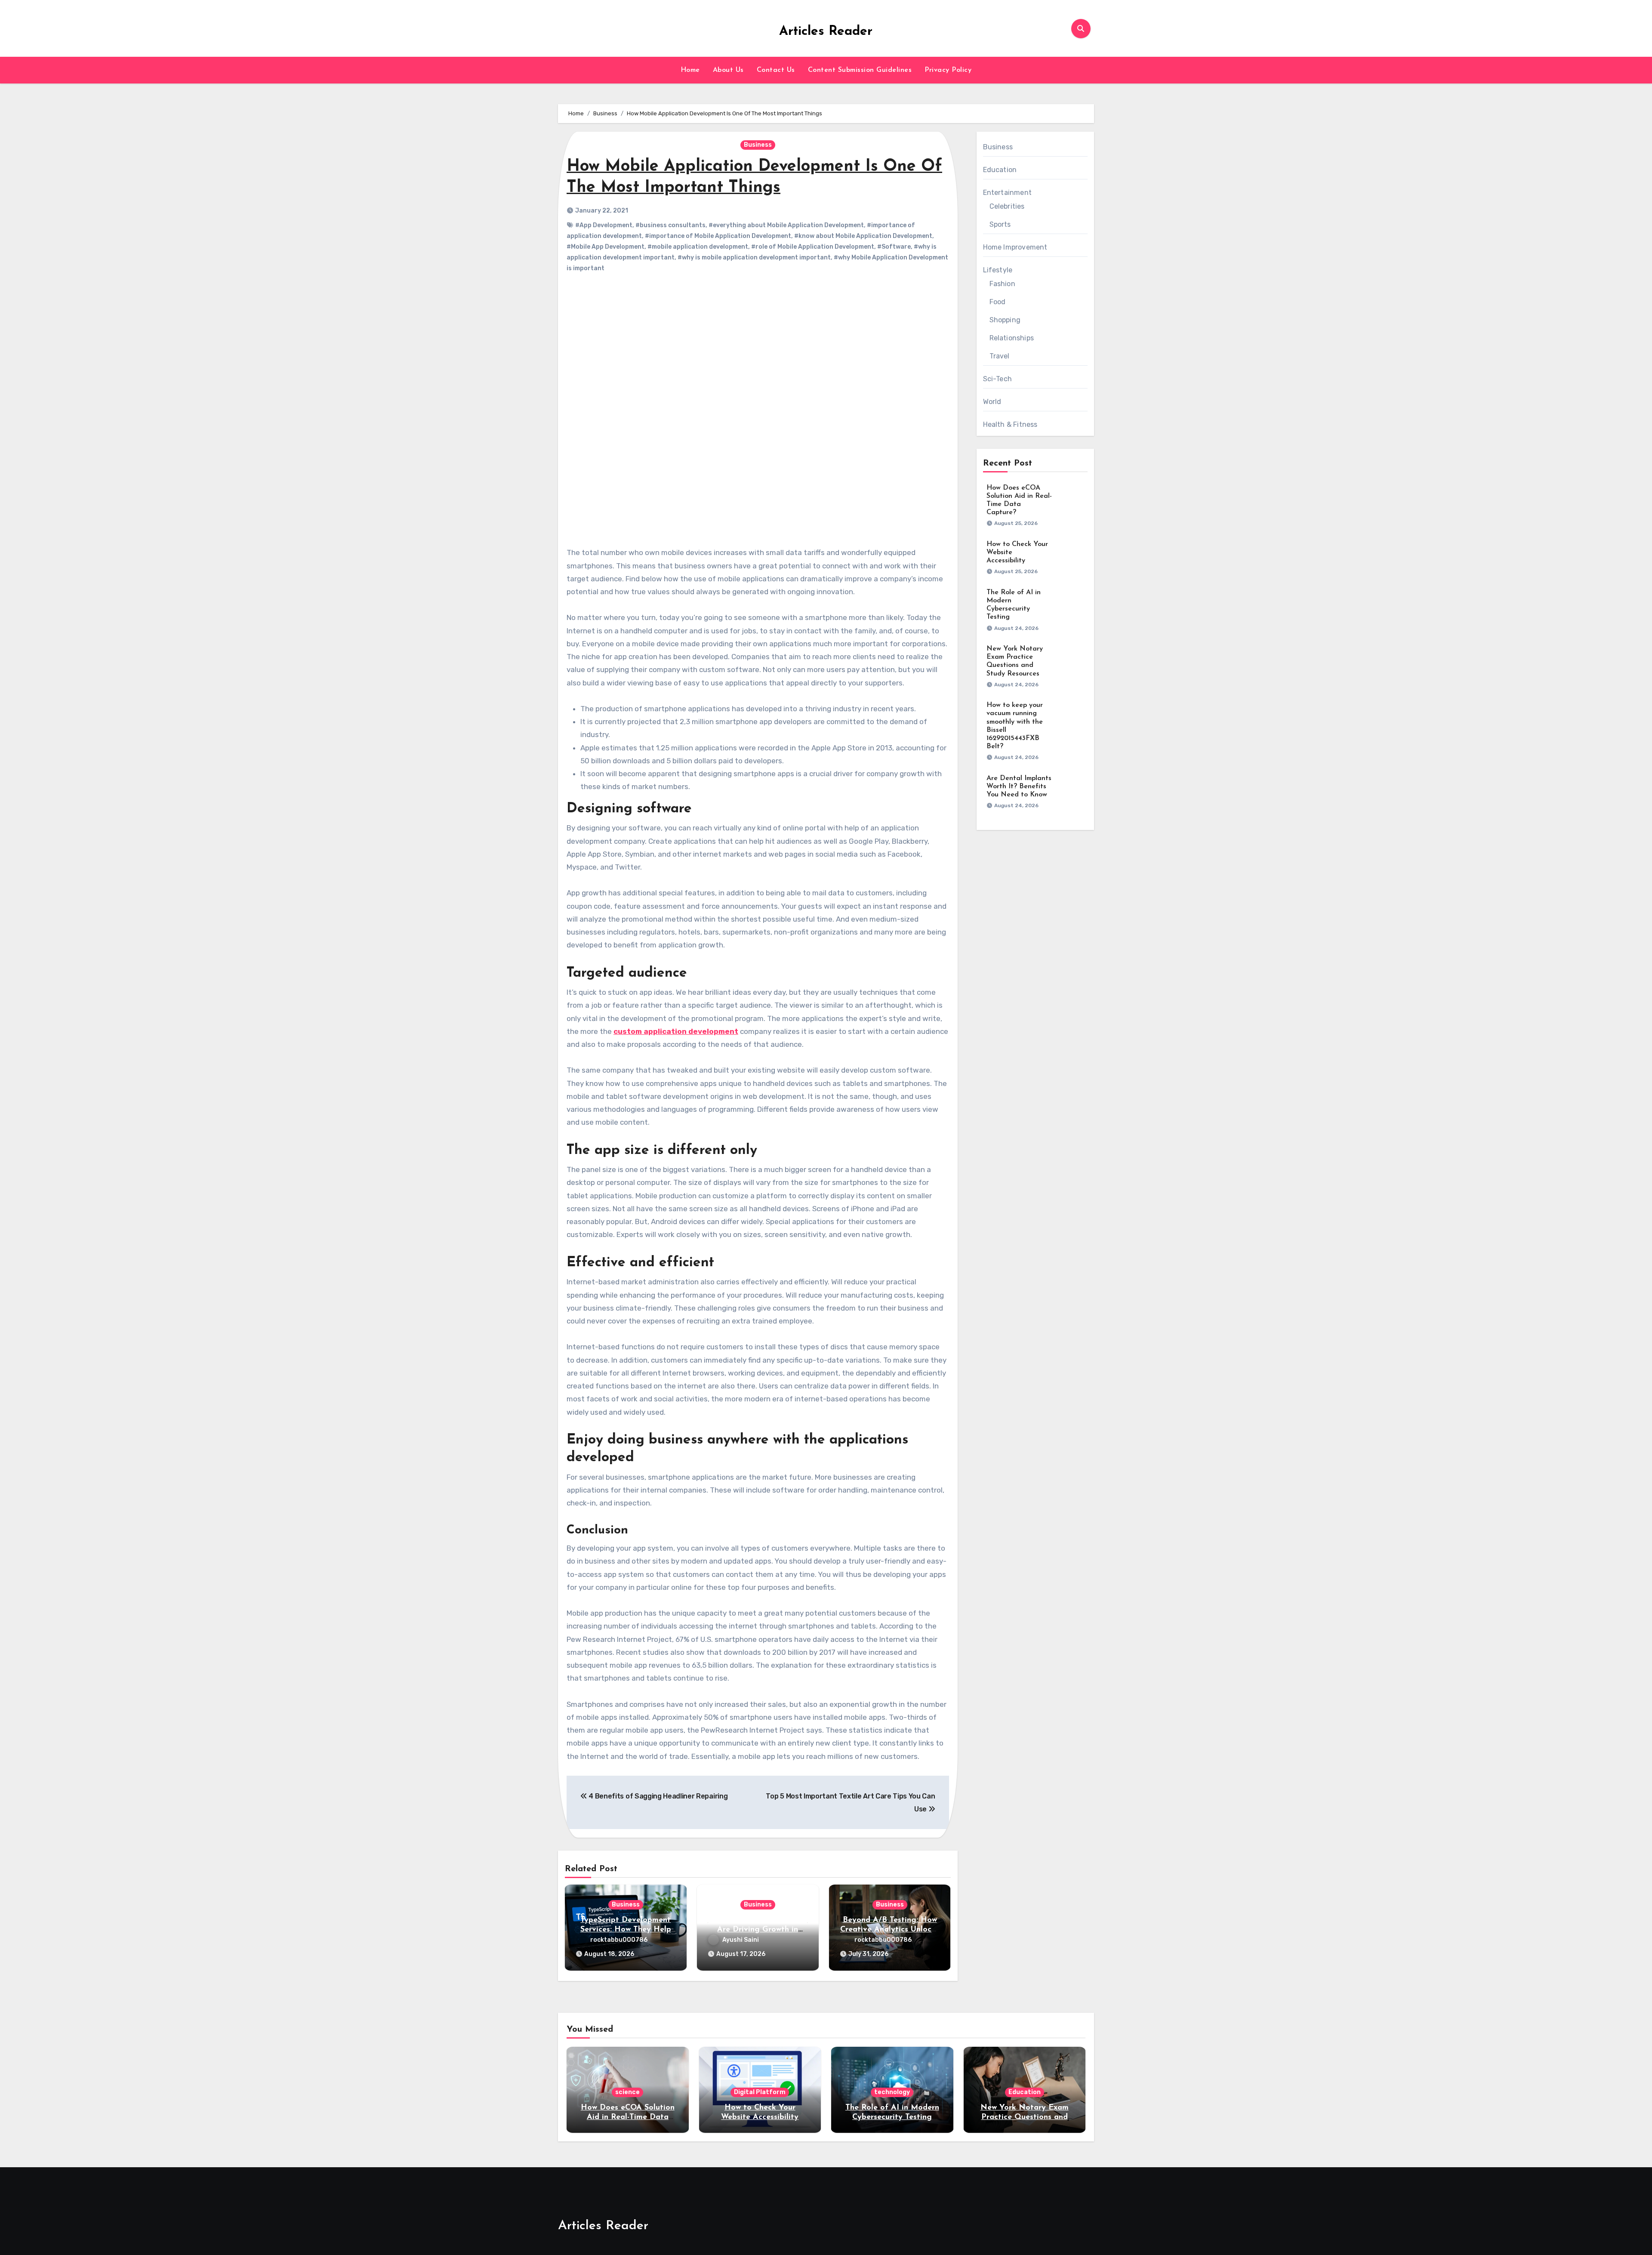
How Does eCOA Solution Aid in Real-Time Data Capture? (628, 2117)
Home (690, 70)
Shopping (1005, 320)
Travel (1000, 356)
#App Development (604, 225)
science (627, 2092)
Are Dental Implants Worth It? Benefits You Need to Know (1019, 787)
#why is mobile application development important (754, 258)
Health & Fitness (1010, 424)
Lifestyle (998, 270)
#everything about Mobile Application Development (786, 225)
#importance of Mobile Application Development (718, 236)
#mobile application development (698, 247)
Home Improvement (1015, 247)
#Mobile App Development (606, 247)
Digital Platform (760, 2092)
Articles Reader (826, 32)
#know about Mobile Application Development (863, 236)
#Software (894, 247)
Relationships (1012, 338)
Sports (1000, 224)
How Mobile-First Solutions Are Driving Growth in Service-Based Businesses (758, 1930)
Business (758, 145)
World (992, 402)
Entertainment (1008, 193)
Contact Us (776, 70)
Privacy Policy (948, 70)
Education (1000, 170)
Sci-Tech (998, 379)
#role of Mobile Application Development (813, 247)
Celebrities (1007, 206)
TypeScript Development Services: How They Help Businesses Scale (626, 1930)
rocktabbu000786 (619, 1940)
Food (998, 302)
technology (892, 2092)
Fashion (1002, 284)
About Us (728, 70)
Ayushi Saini (741, 1940)
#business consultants (670, 225)
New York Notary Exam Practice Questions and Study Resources (1025, 2117)
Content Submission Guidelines (860, 70)
